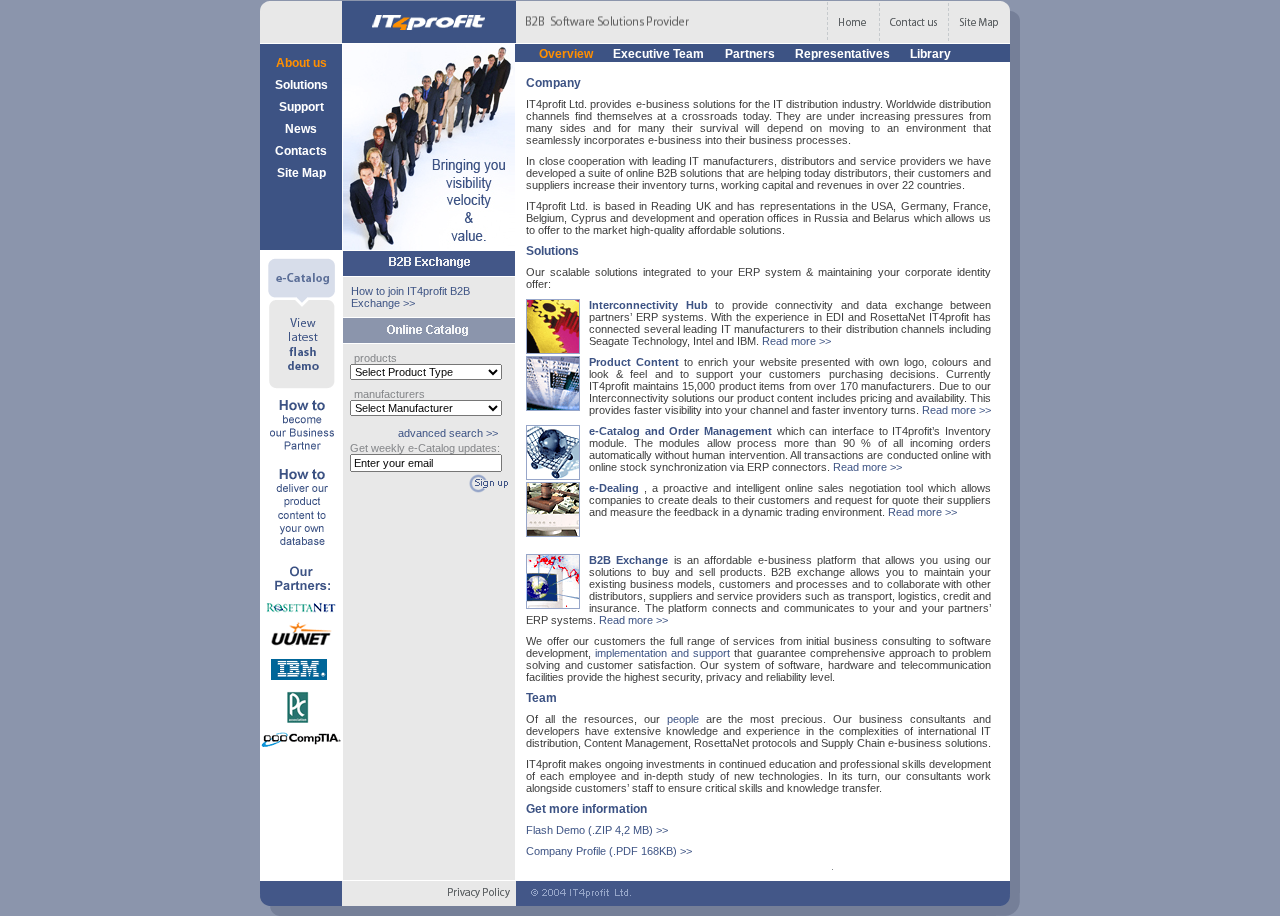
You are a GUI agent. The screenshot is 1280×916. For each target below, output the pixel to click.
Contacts (301, 151)
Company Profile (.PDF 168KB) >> (609, 851)
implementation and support (664, 653)
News (301, 129)
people (686, 719)
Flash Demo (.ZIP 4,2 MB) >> (597, 830)
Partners (751, 54)
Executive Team (660, 54)
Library (930, 54)
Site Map (301, 173)
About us (301, 63)
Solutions (301, 85)
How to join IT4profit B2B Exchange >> (410, 297)
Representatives (844, 54)
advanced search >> (448, 433)
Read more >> (796, 341)
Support (301, 107)
